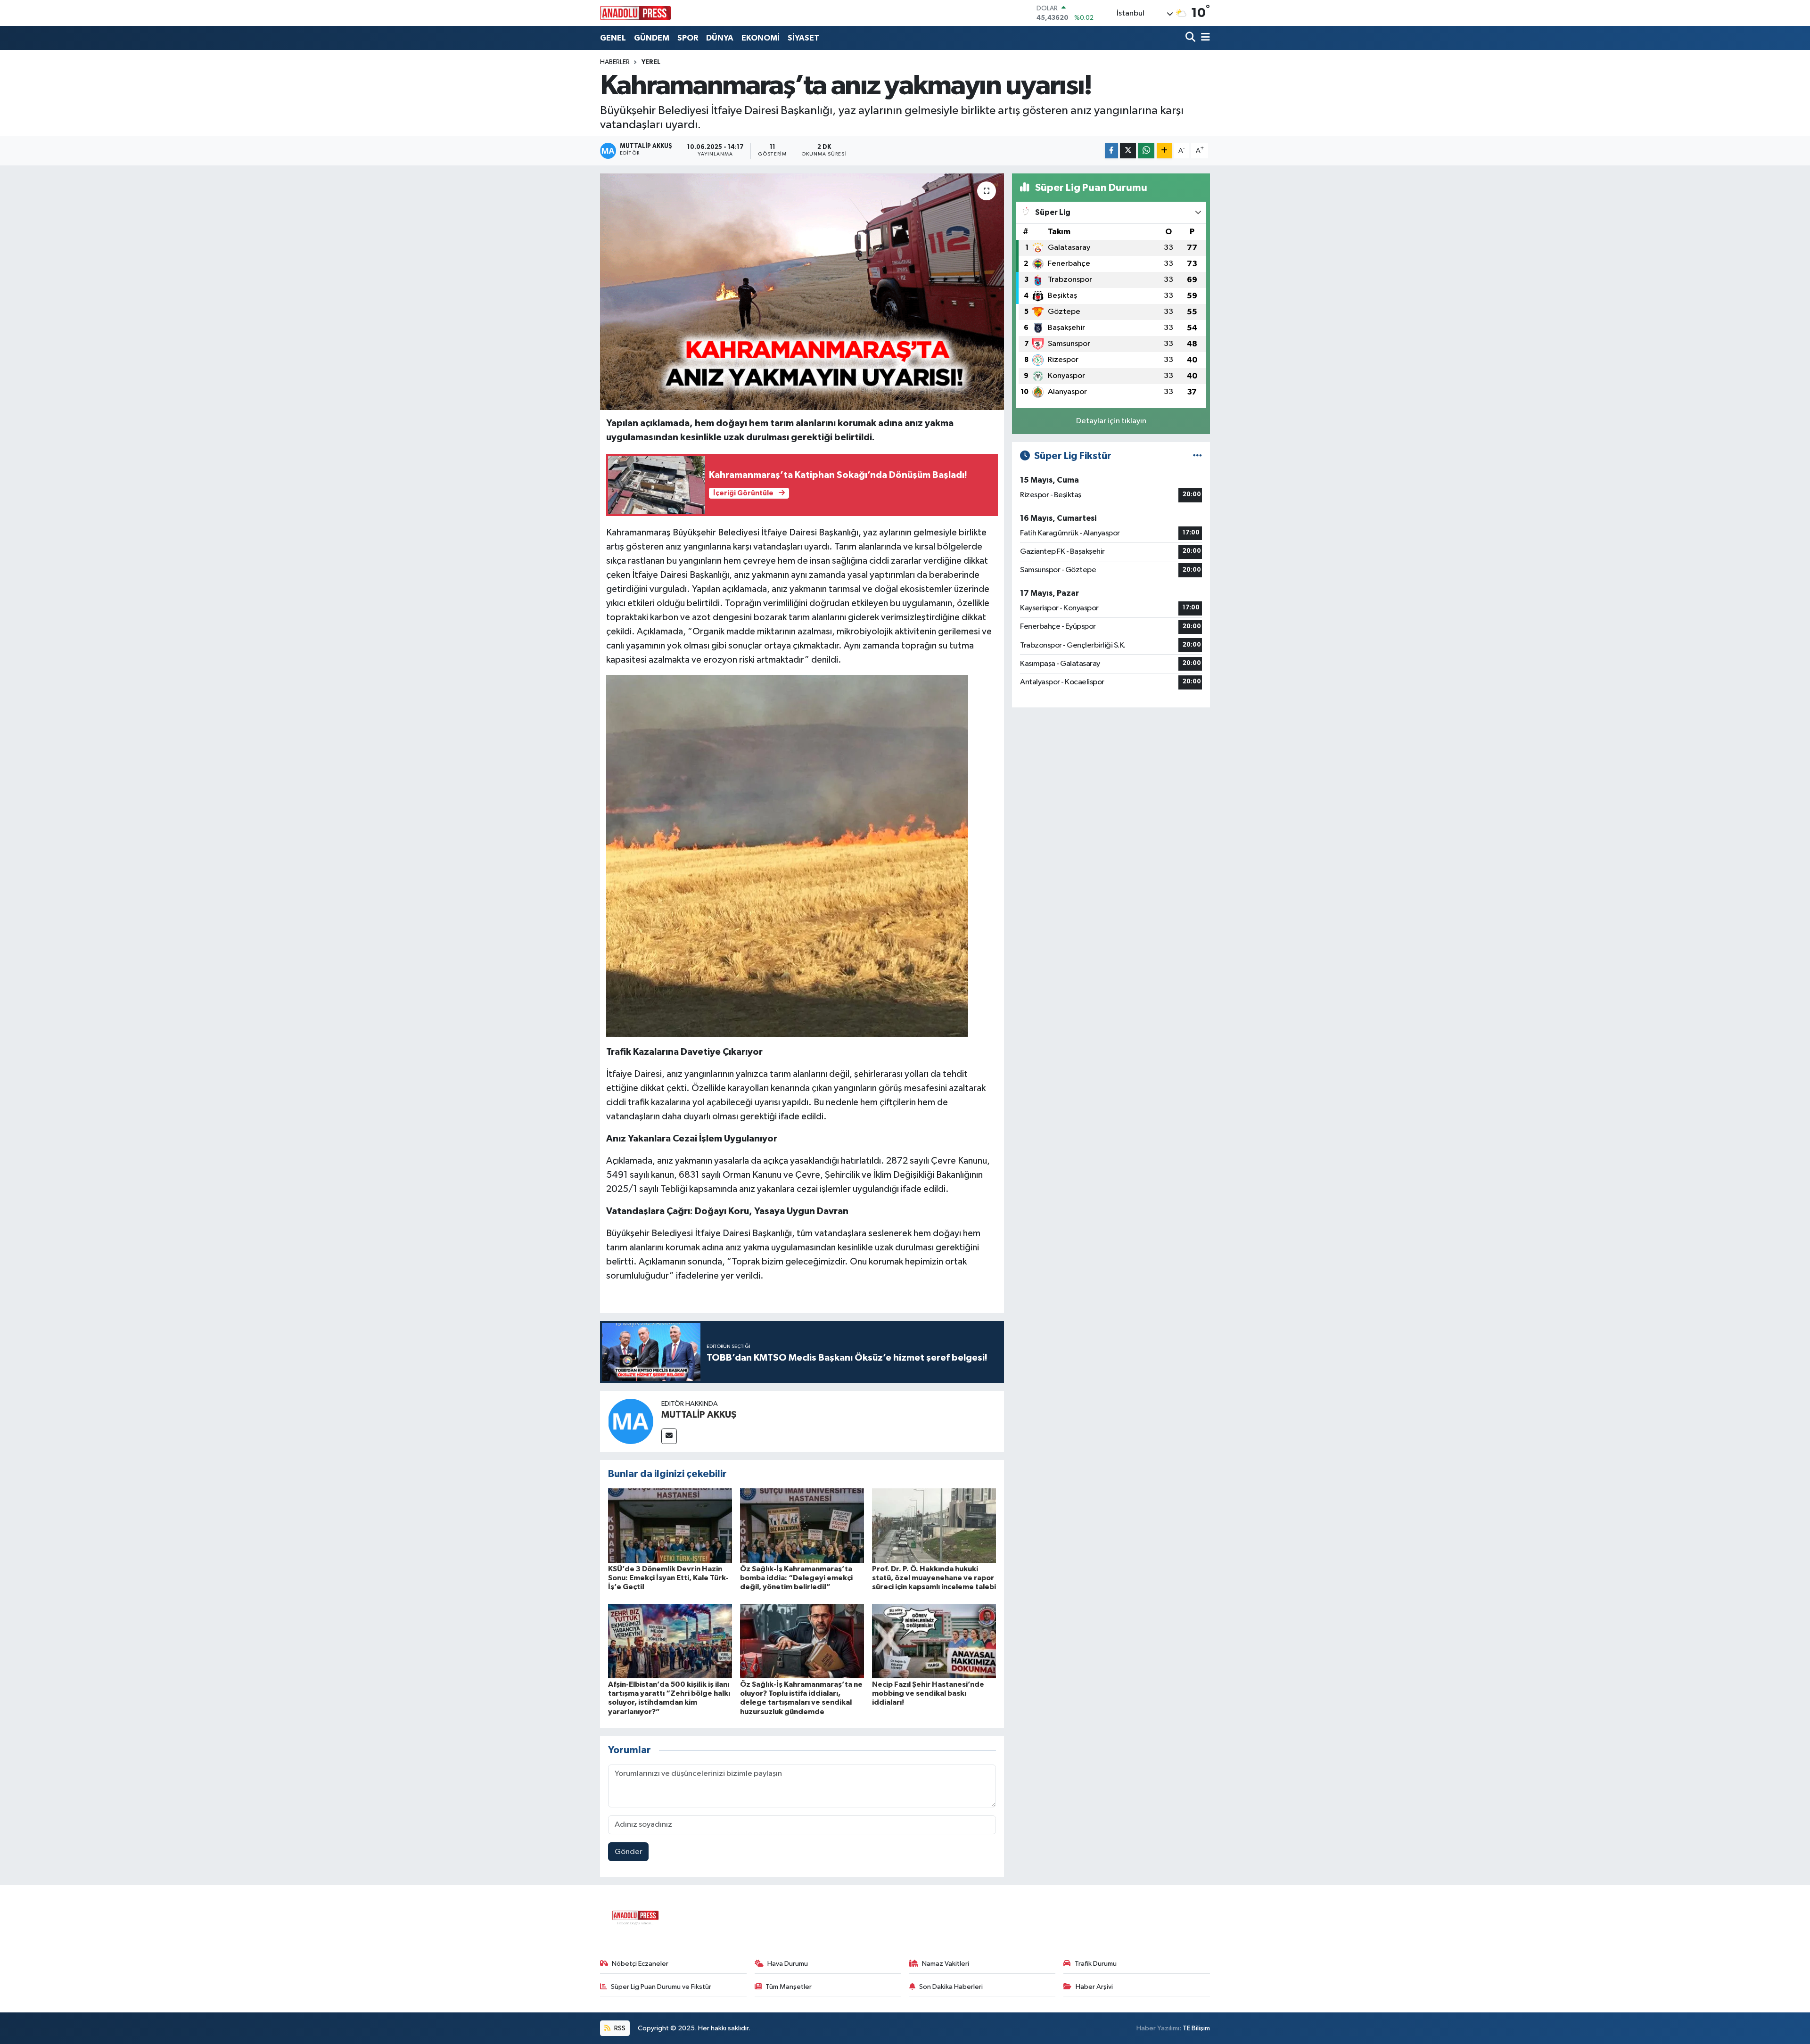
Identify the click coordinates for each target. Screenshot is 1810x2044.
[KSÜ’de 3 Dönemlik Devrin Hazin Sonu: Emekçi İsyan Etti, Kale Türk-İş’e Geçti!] (670, 1525)
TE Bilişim (1196, 2028)
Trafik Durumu (1096, 1964)
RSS (619, 2028)
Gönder (629, 1852)
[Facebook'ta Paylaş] (1111, 151)
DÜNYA (720, 38)
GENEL (613, 38)
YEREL (651, 62)
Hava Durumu (788, 1964)
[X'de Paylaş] (1128, 151)
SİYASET (803, 38)
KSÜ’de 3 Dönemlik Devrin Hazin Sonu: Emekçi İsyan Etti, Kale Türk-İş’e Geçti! (668, 1578)
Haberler (615, 62)
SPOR (688, 38)
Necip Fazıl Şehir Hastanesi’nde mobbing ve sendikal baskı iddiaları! (928, 1693)
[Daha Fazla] (1164, 151)
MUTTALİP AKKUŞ (699, 1415)
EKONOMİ (761, 38)
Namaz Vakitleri (946, 1964)
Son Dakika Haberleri (951, 1987)
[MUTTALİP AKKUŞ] (631, 1421)
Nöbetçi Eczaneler (640, 1964)
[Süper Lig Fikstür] (1197, 456)
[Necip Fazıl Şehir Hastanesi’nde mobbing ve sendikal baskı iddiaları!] (934, 1641)
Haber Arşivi (1094, 1987)
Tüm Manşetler (789, 1987)
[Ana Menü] (1204, 38)
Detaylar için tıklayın (1111, 421)
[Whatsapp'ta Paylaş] (1146, 151)
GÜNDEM (652, 38)
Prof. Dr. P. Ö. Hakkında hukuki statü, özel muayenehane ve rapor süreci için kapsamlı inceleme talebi (934, 1578)
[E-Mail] (669, 1436)
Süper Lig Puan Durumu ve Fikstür (661, 1987)
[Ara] (1191, 38)
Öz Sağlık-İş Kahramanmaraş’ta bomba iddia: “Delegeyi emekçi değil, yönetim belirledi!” (796, 1578)
